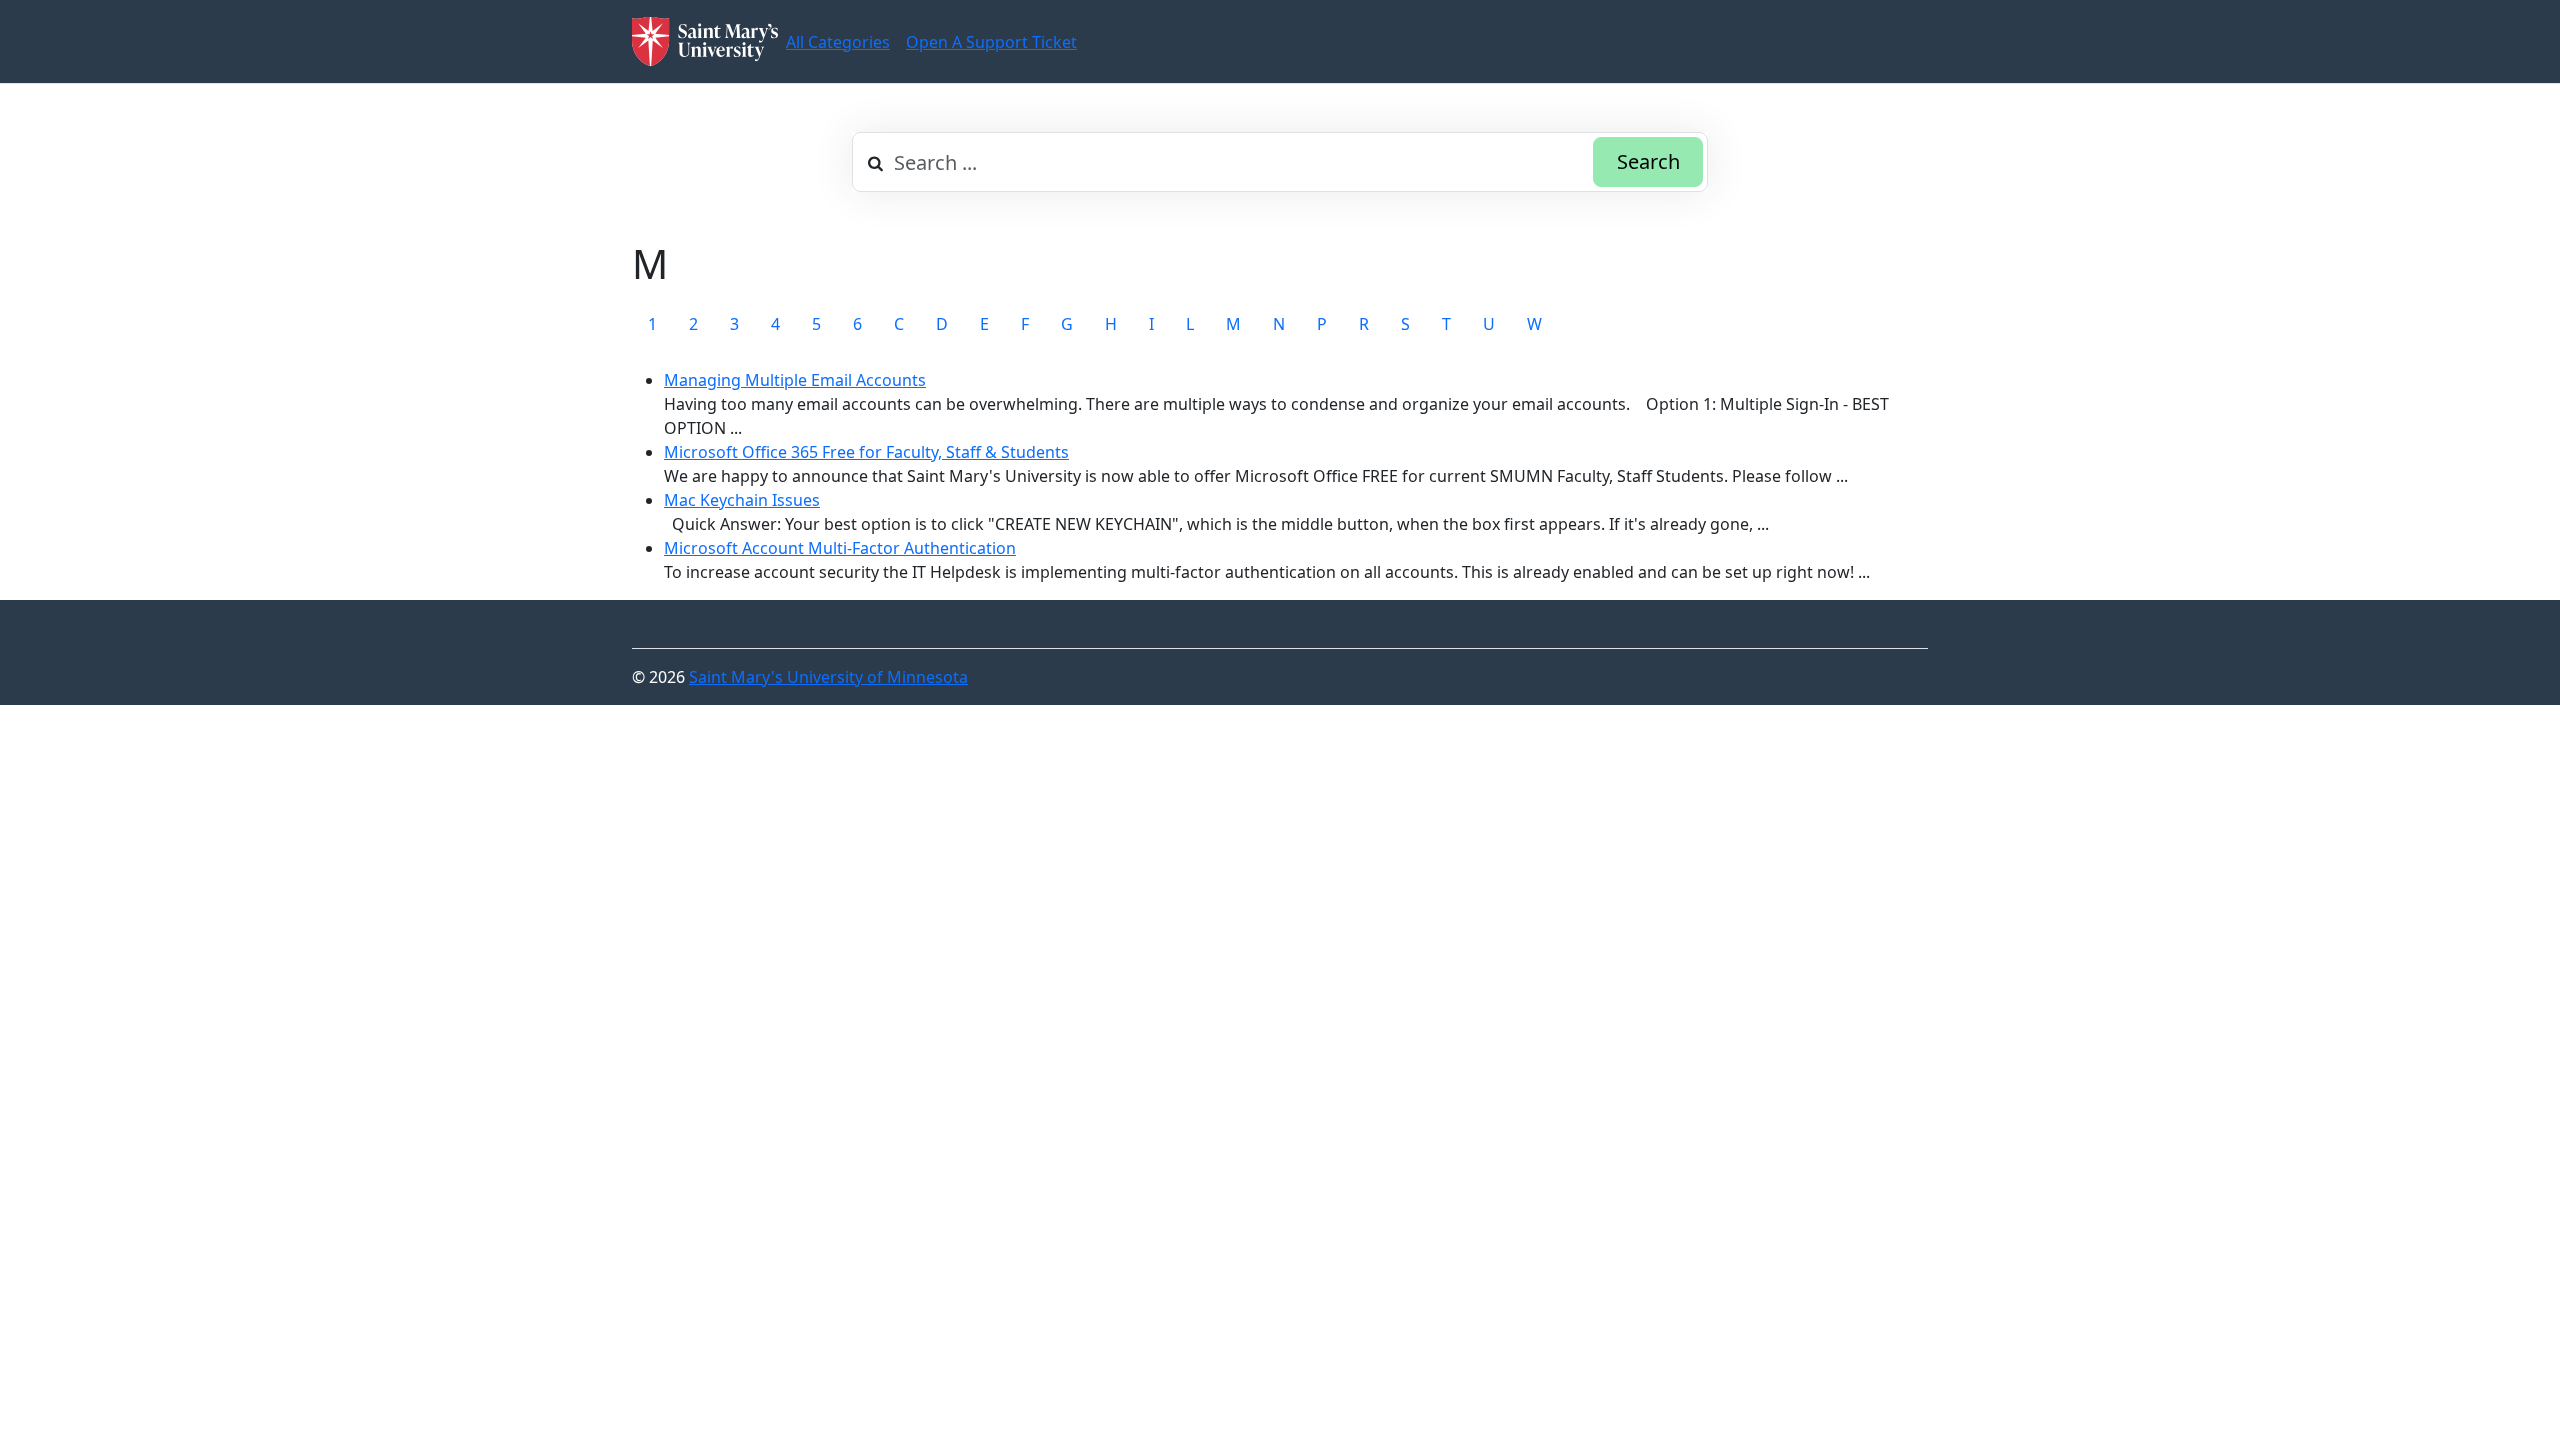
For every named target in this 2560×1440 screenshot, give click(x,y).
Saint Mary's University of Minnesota (828, 677)
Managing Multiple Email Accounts (795, 380)
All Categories (838, 42)
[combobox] (1280, 162)
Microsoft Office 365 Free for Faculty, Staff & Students (866, 452)
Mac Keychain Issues (742, 500)
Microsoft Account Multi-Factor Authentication (840, 548)
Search (1648, 161)
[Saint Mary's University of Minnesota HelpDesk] (705, 41)
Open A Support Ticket (991, 42)
